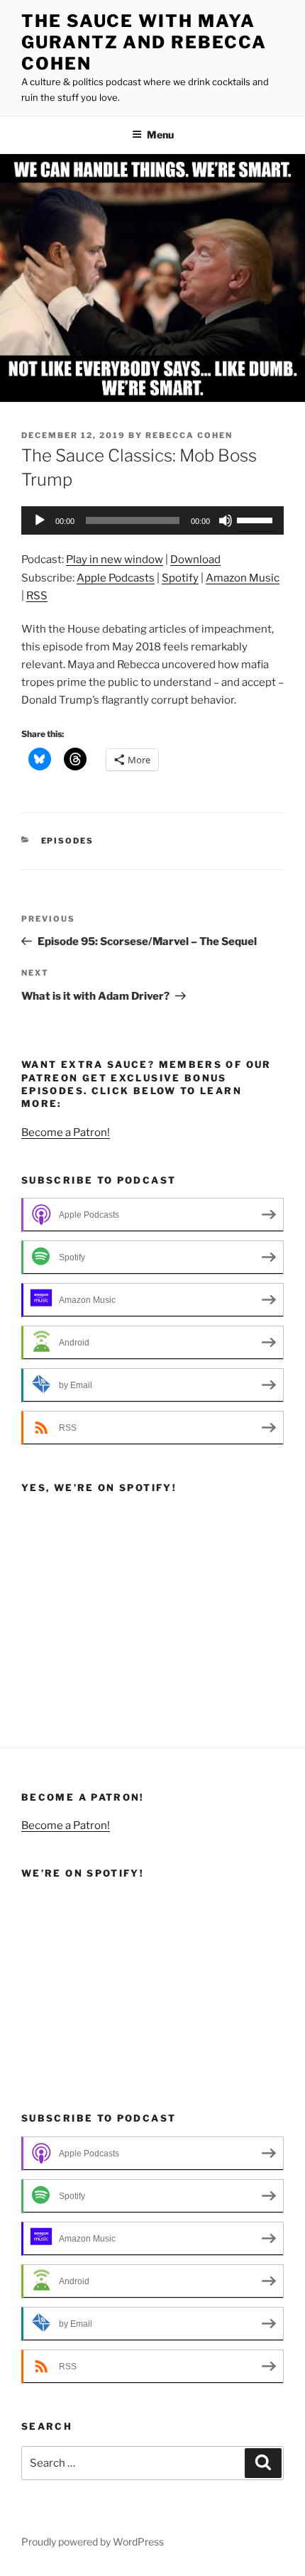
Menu (160, 135)
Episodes (68, 841)
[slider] (257, 519)
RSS (37, 596)
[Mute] (226, 520)
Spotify (180, 578)
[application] (152, 520)
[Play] (40, 520)
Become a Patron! (66, 1133)
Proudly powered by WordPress (93, 2542)
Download (195, 560)
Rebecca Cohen (189, 435)
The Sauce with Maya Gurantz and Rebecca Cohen (144, 42)
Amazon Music (243, 578)
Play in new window (115, 560)
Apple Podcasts (116, 578)
